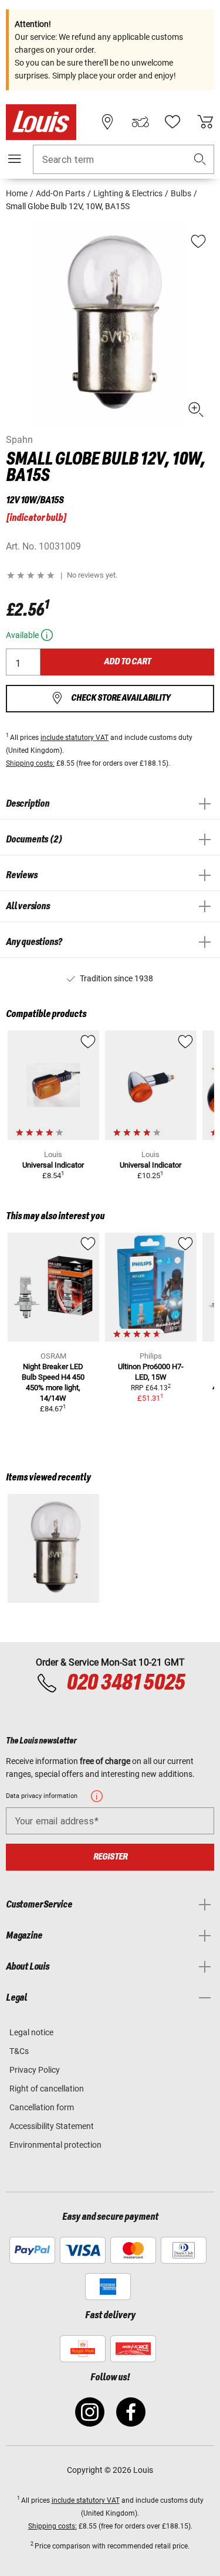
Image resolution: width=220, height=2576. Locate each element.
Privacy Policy (35, 2070)
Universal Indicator (53, 1165)
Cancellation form (42, 2107)
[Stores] (107, 122)
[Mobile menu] (15, 159)
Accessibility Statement (52, 2126)
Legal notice (31, 2032)
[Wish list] (172, 122)
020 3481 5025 (124, 1683)
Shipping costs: (30, 763)
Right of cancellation (47, 2089)
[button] (200, 160)
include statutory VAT (75, 738)
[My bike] (140, 122)
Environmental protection (55, 2145)
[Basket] (205, 122)
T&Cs (19, 2051)
